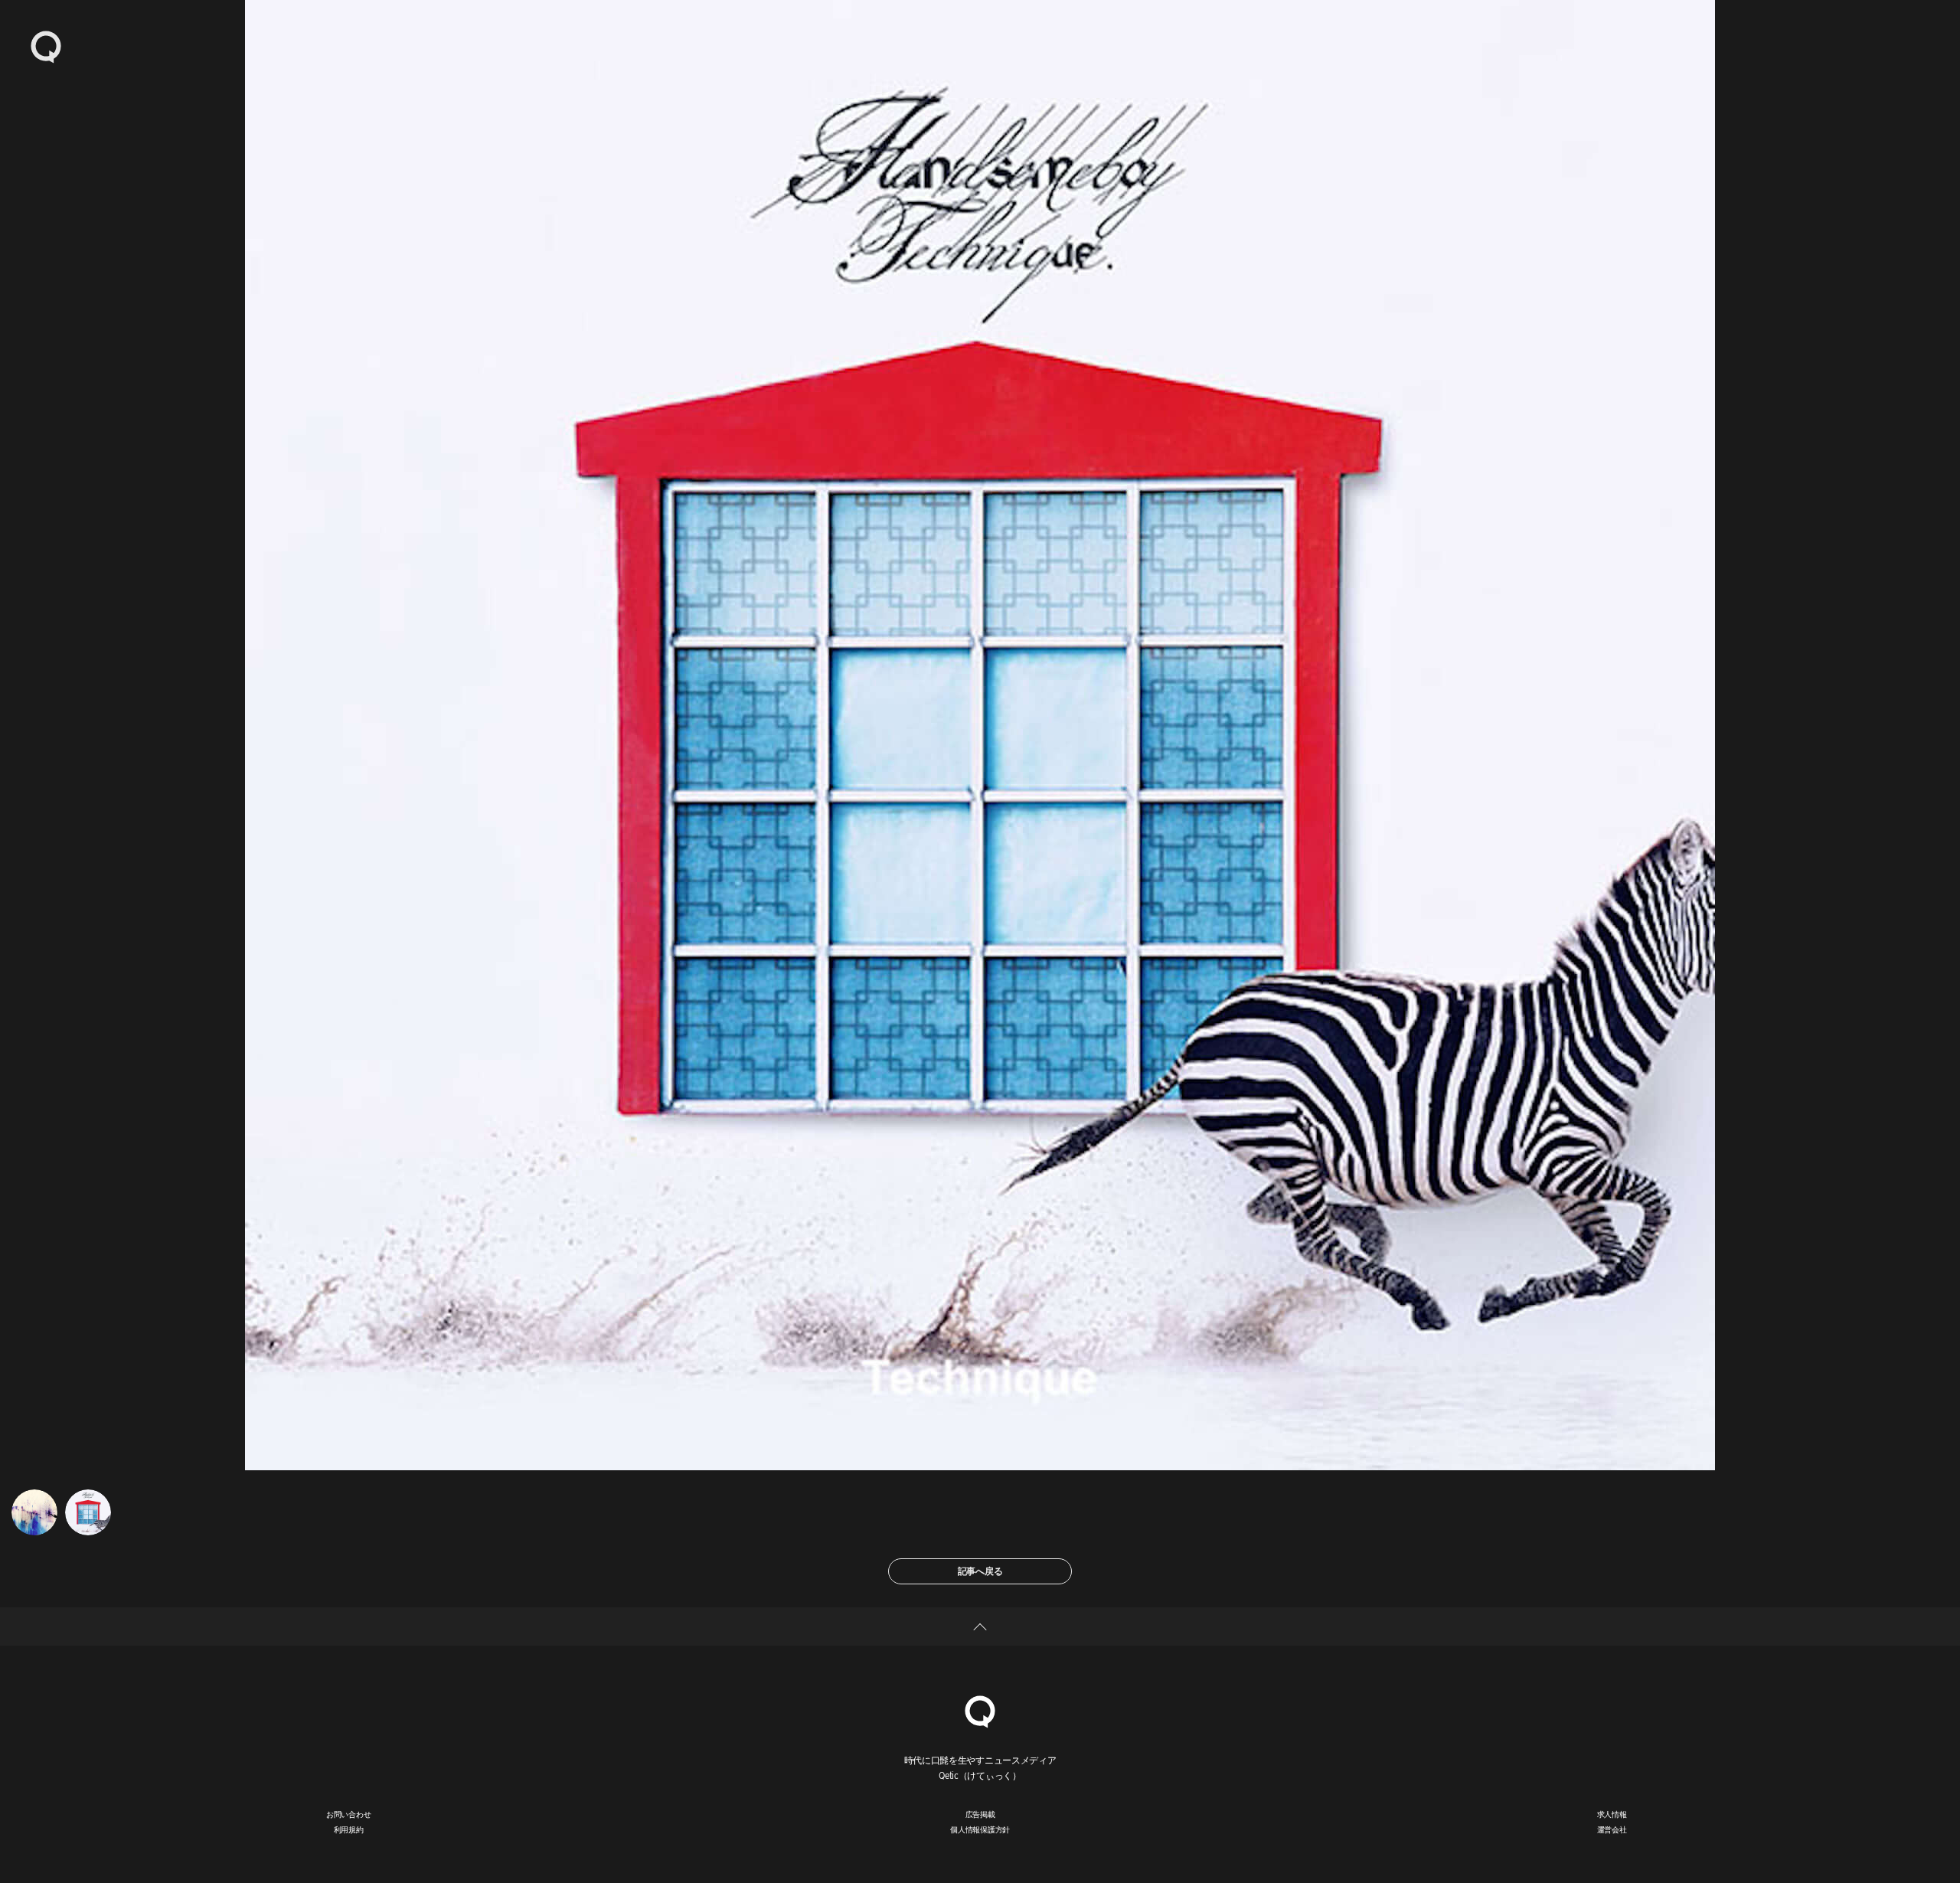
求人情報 (1612, 1814)
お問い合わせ (349, 1814)
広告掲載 (980, 1814)
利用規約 (349, 1829)
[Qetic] (46, 46)
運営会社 (1612, 1829)
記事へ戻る (980, 1571)
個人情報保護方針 (980, 1829)
